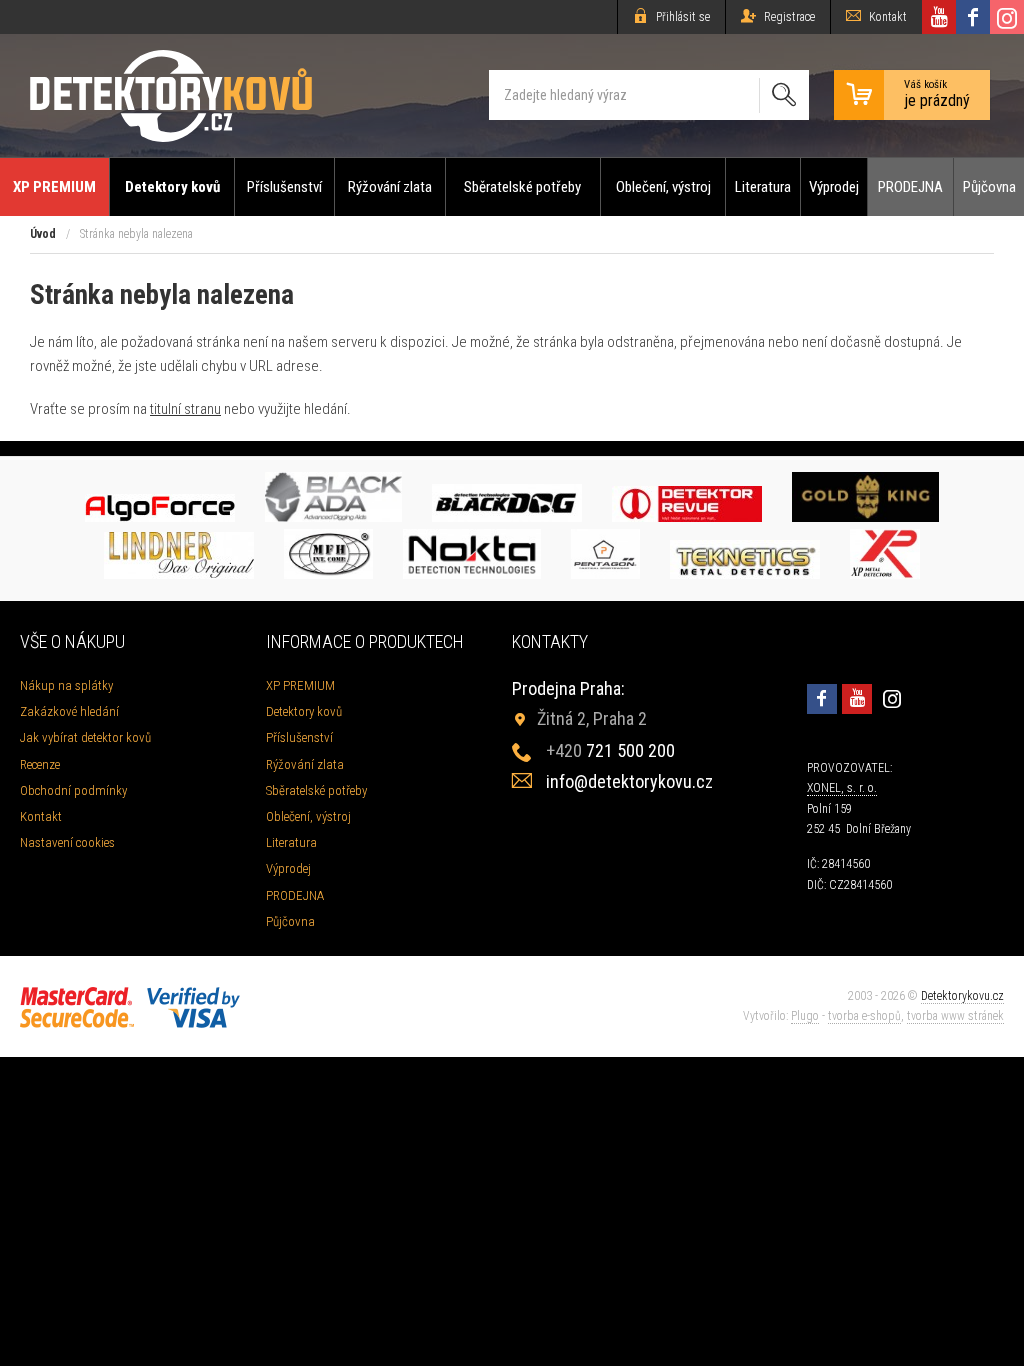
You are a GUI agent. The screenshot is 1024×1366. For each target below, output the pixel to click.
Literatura (763, 187)
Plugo (805, 1016)
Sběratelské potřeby (522, 187)
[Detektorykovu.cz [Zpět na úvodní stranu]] (171, 95)
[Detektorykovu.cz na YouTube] (939, 17)
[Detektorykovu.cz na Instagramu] (1007, 17)
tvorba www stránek (955, 1016)
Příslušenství (284, 187)
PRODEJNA (910, 187)
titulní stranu (185, 409)
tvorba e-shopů (864, 1016)
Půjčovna (989, 187)
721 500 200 (610, 750)
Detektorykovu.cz (962, 996)
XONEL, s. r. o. (842, 788)
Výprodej (834, 187)
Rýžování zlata (390, 187)
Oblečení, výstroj (663, 187)
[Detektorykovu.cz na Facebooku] (973, 17)
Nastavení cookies (67, 842)
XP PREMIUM (54, 187)
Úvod (43, 234)
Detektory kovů (172, 187)
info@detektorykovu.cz (629, 781)
